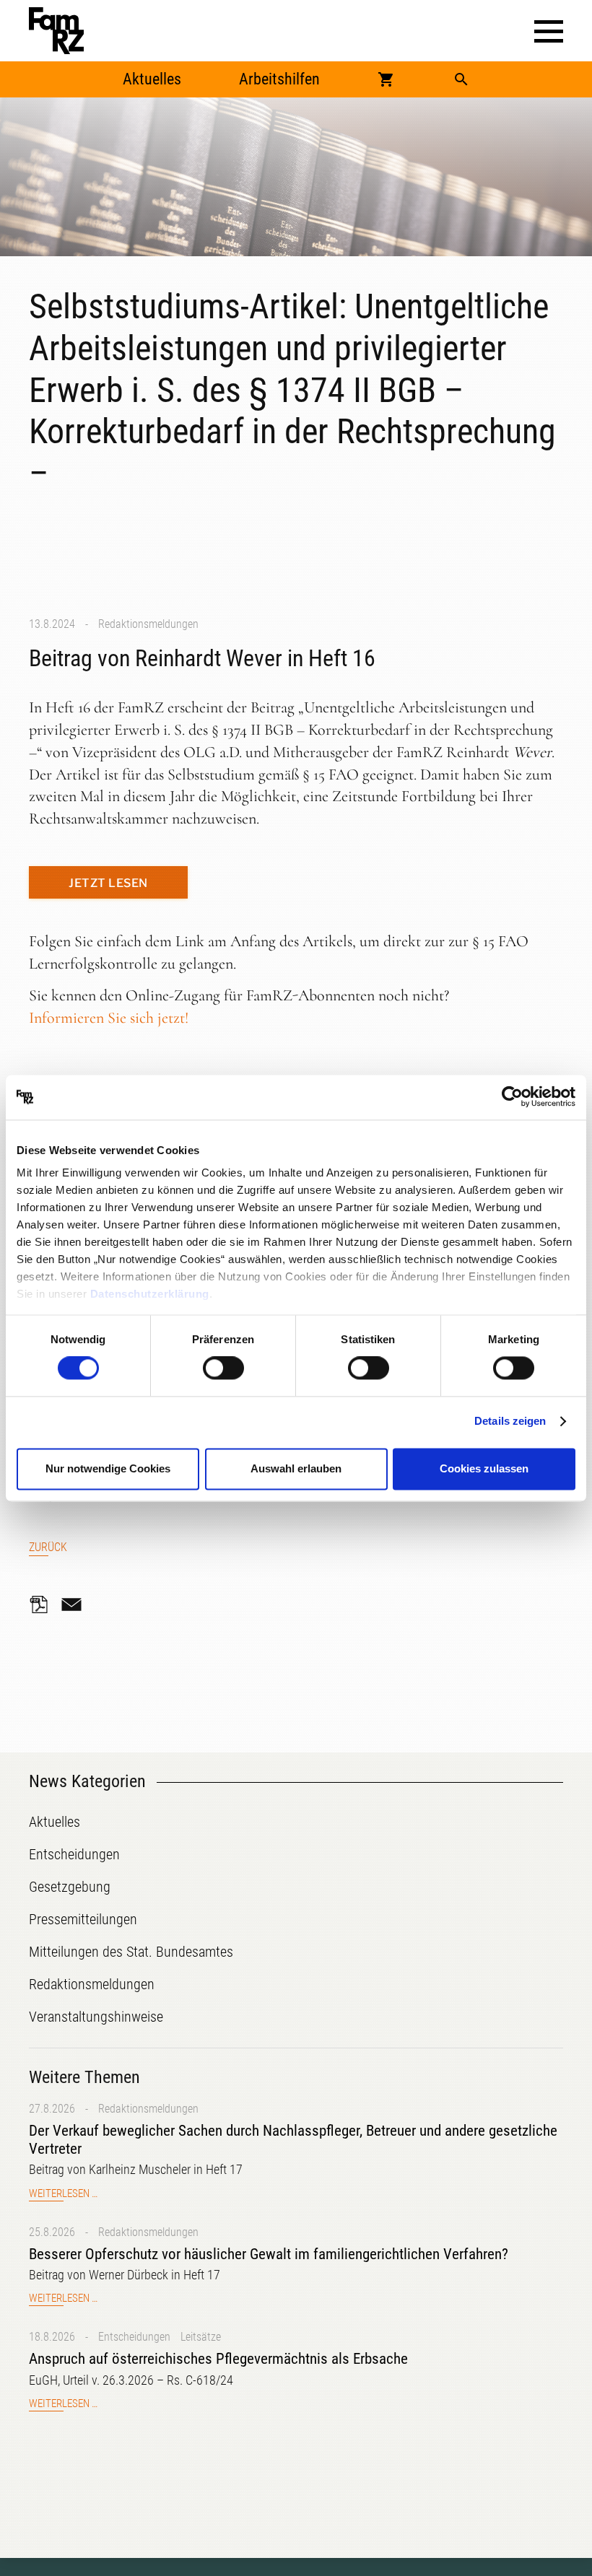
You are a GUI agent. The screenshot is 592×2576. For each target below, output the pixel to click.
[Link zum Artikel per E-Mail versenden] (75, 1604)
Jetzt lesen (108, 883)
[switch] (223, 1368)
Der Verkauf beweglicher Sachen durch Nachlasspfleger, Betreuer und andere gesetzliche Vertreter (293, 2140)
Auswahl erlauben (296, 1468)
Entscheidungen (134, 2337)
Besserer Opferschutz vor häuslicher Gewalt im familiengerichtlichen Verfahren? (269, 2254)
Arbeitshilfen (279, 79)
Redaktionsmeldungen (148, 624)
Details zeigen (510, 1422)
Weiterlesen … (63, 2194)
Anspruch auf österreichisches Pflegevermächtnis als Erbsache (218, 2359)
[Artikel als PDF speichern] (43, 1604)
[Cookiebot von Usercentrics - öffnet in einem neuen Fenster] (512, 1097)
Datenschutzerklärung (150, 1294)
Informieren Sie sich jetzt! (109, 1018)
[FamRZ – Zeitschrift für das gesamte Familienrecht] (56, 31)
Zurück (48, 1547)
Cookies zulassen (484, 1468)
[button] (549, 31)
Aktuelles (152, 79)
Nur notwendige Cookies (108, 1468)
